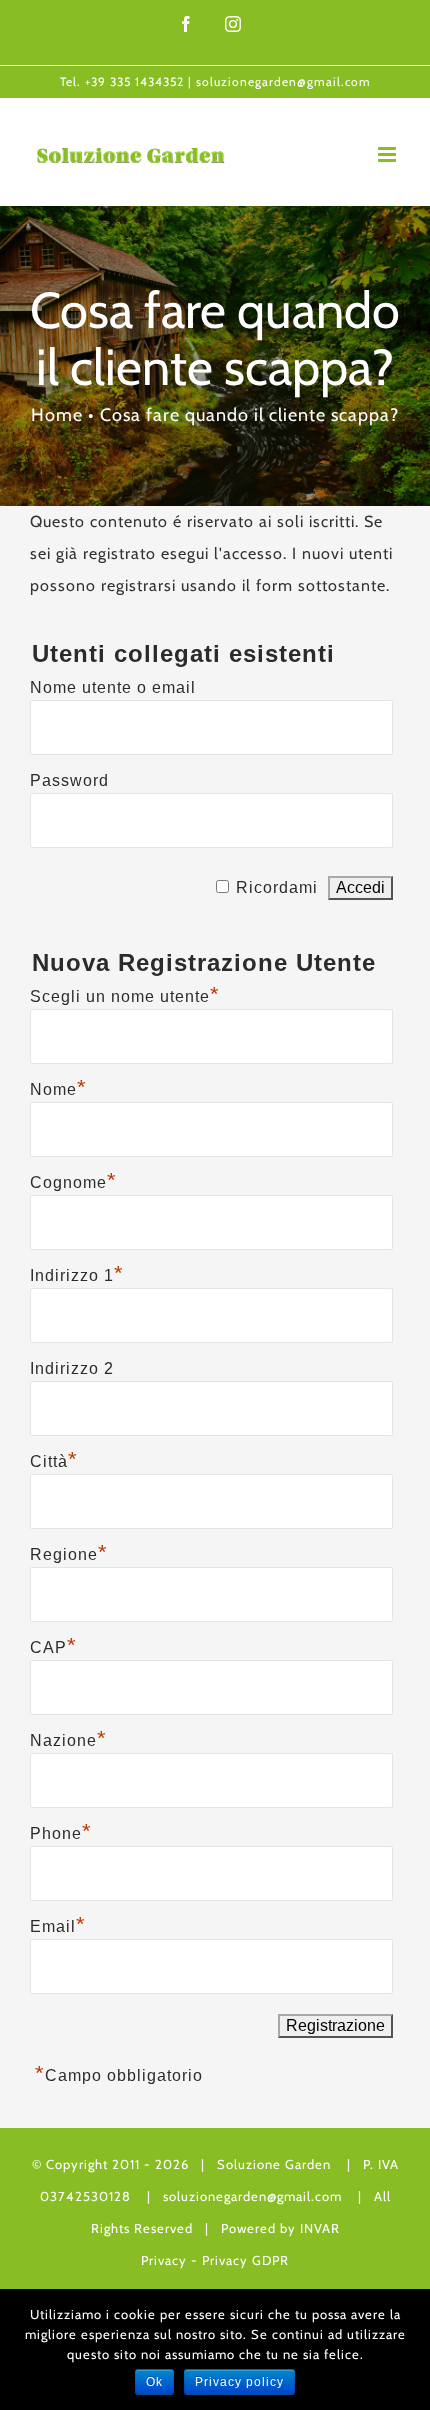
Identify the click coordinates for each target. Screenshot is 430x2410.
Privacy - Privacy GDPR (215, 2260)
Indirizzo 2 (72, 1368)
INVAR (320, 2228)
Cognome (73, 1180)
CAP (53, 1645)
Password (69, 780)
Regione (69, 1552)
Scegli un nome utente (125, 994)
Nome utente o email (113, 687)
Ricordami (277, 887)
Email (58, 1924)
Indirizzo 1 (77, 1273)
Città (54, 1459)
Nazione (68, 1738)
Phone (61, 1831)
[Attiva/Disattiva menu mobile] (389, 154)
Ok (154, 2382)
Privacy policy (239, 2382)
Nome (58, 1087)
